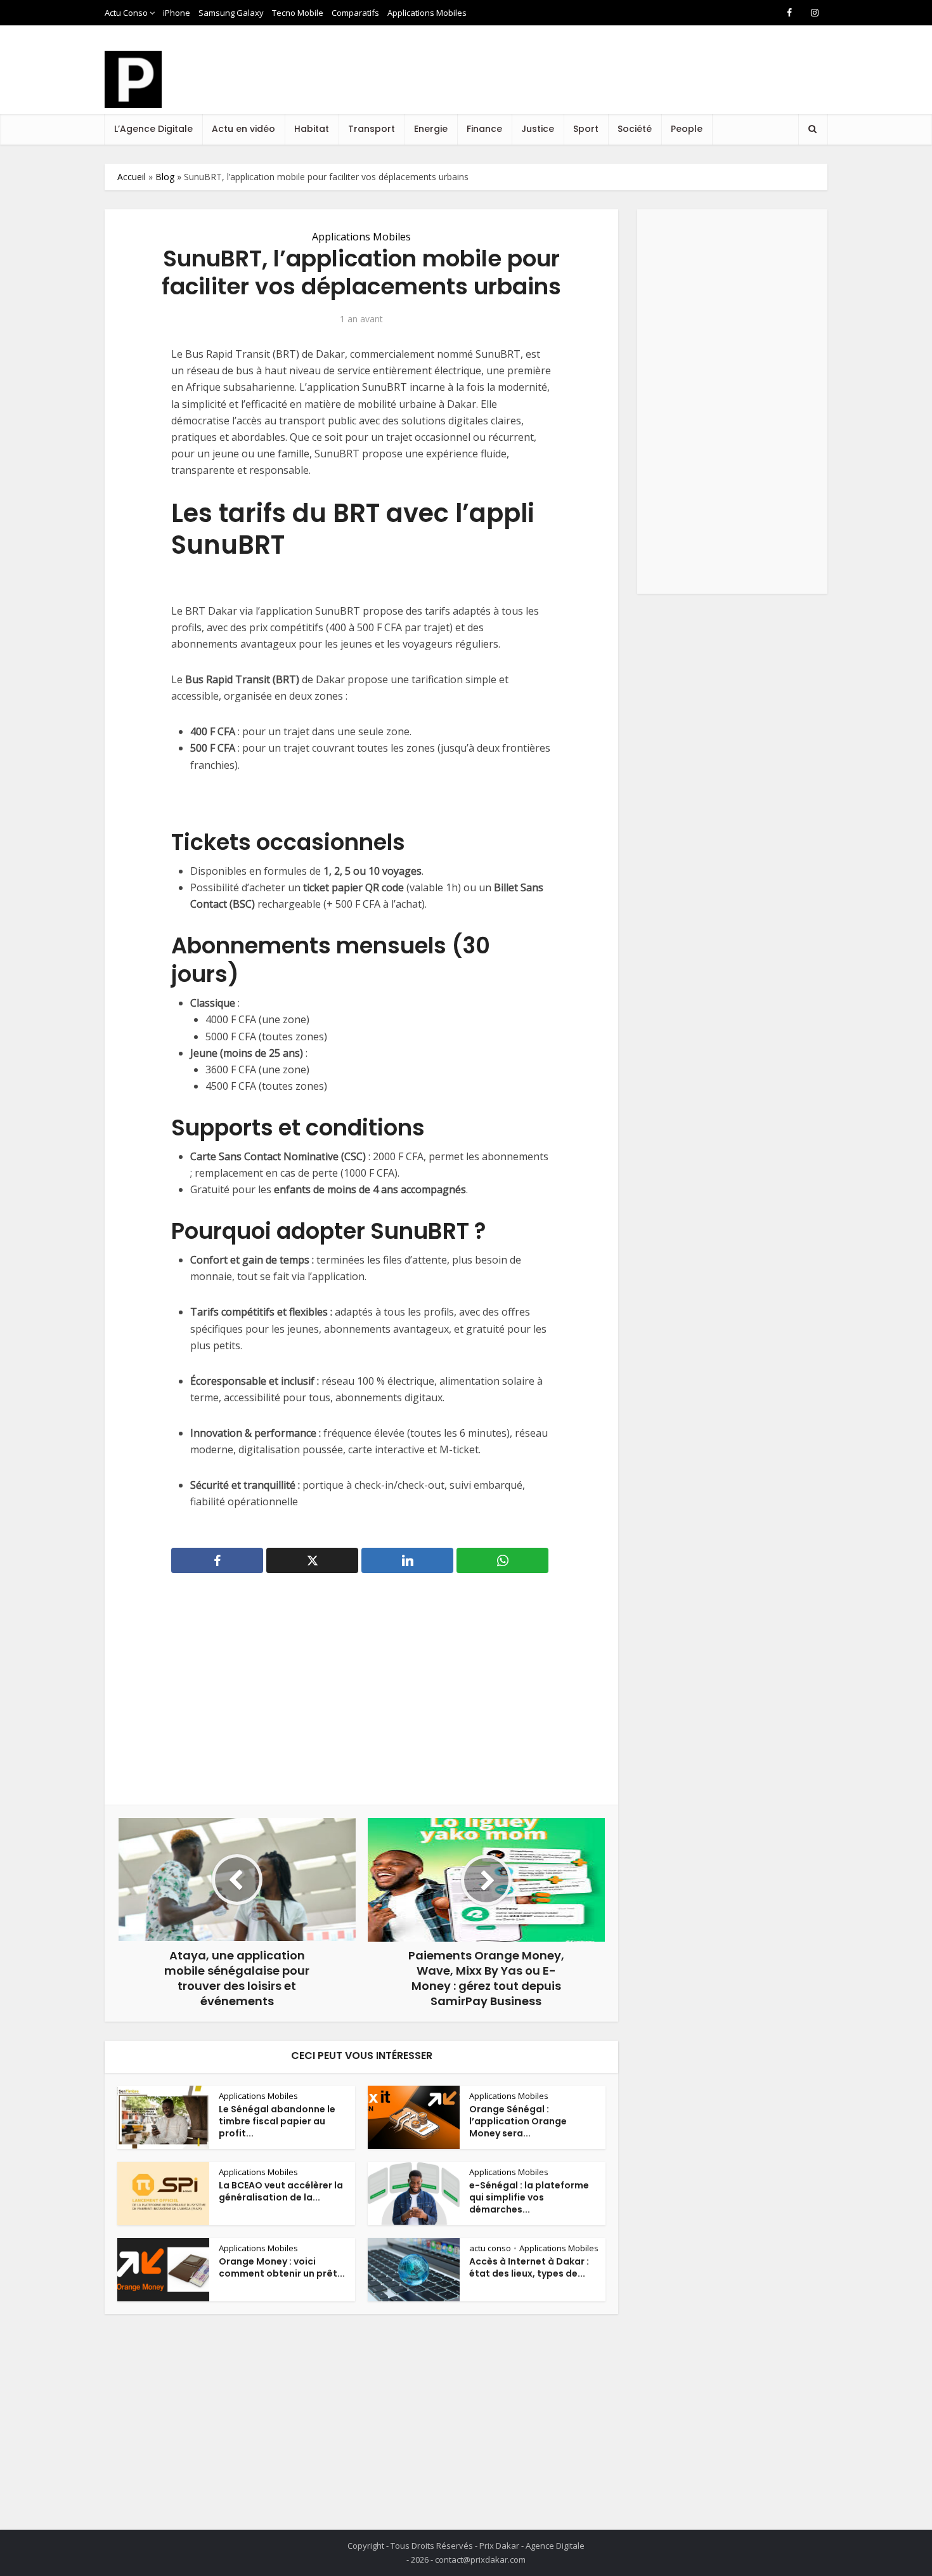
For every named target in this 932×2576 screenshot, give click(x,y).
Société (635, 129)
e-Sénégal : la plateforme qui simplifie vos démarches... (529, 2197)
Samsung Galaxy (231, 13)
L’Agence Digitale (153, 129)
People (687, 129)
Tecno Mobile (298, 13)
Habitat (312, 129)
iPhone (177, 13)
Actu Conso (126, 13)
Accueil (132, 177)
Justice (538, 129)
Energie (431, 129)
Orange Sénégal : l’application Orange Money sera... (518, 2121)
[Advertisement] (597, 82)
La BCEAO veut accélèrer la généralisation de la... (281, 2191)
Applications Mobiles (427, 13)
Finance (484, 129)
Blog (165, 177)
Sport (586, 129)
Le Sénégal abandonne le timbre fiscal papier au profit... (277, 2121)
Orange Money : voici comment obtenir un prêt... (282, 2267)
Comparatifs (355, 13)
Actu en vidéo (243, 129)
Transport (372, 129)
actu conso (490, 2248)
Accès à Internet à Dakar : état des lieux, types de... (529, 2267)
